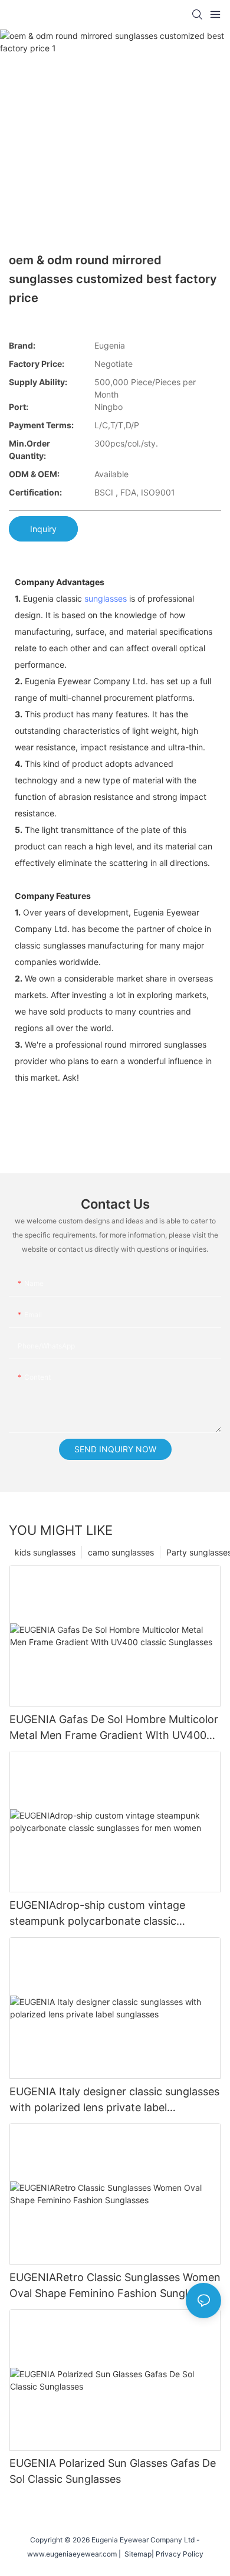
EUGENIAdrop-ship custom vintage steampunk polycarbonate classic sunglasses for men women (97, 1914)
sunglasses (106, 598)
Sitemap (136, 2554)
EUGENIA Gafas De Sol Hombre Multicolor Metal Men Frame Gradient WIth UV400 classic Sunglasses (114, 1728)
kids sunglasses (45, 1552)
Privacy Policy (180, 2554)
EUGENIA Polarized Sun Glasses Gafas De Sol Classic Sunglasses (113, 2471)
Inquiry (43, 529)
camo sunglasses (121, 1552)
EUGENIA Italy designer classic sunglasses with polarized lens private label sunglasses (114, 2100)
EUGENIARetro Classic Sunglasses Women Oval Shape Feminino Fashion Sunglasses (115, 2285)
